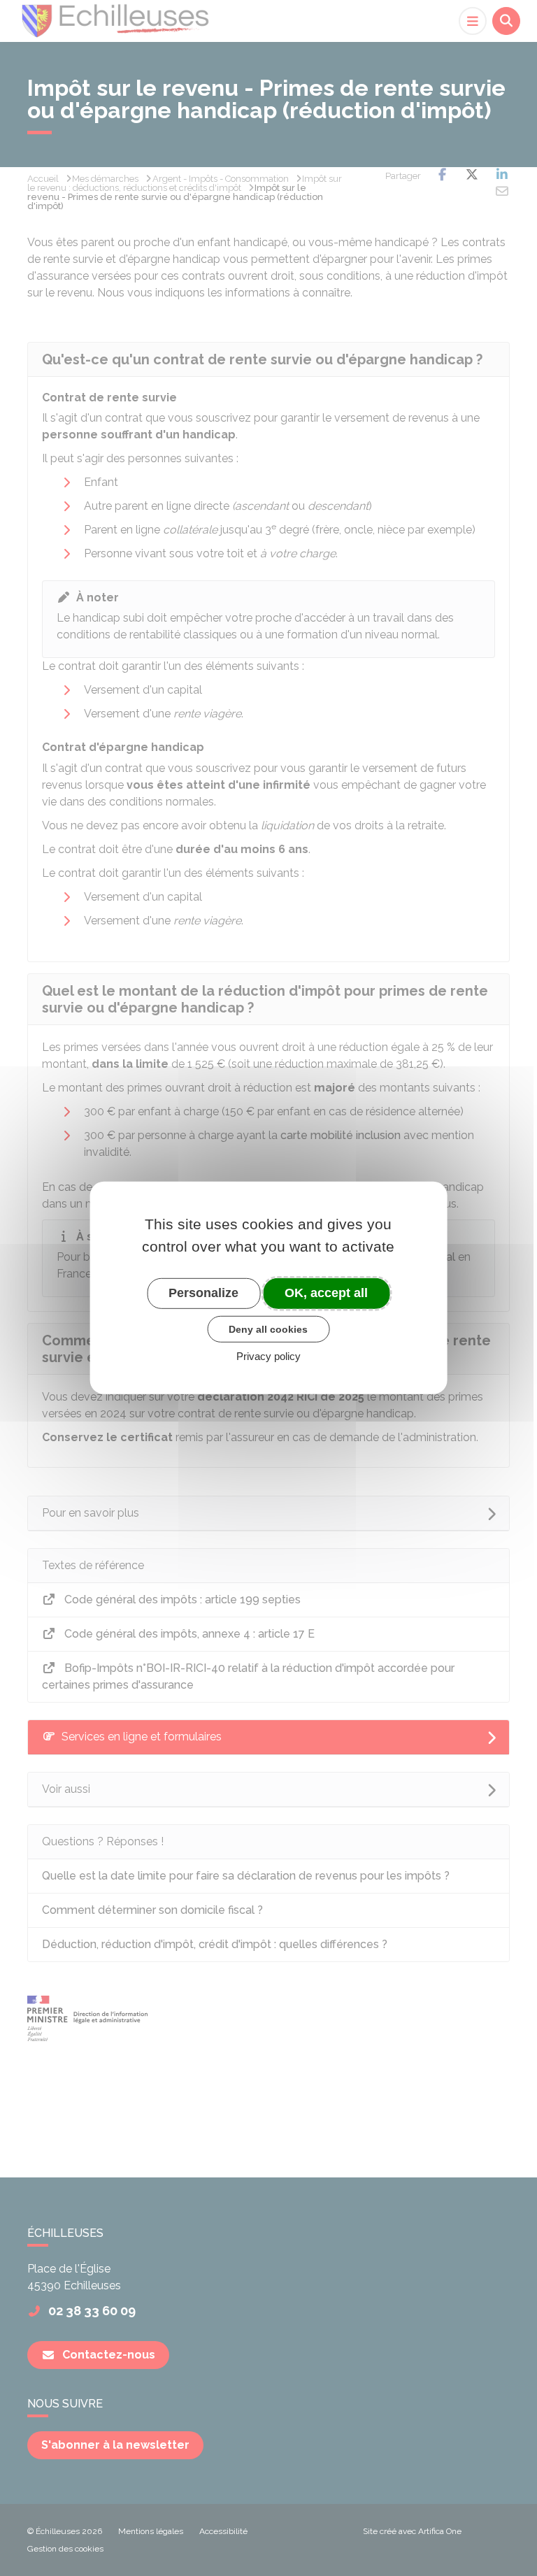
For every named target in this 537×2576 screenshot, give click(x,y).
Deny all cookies (268, 1329)
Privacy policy (268, 1356)
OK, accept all (326, 1293)
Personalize (203, 1293)
